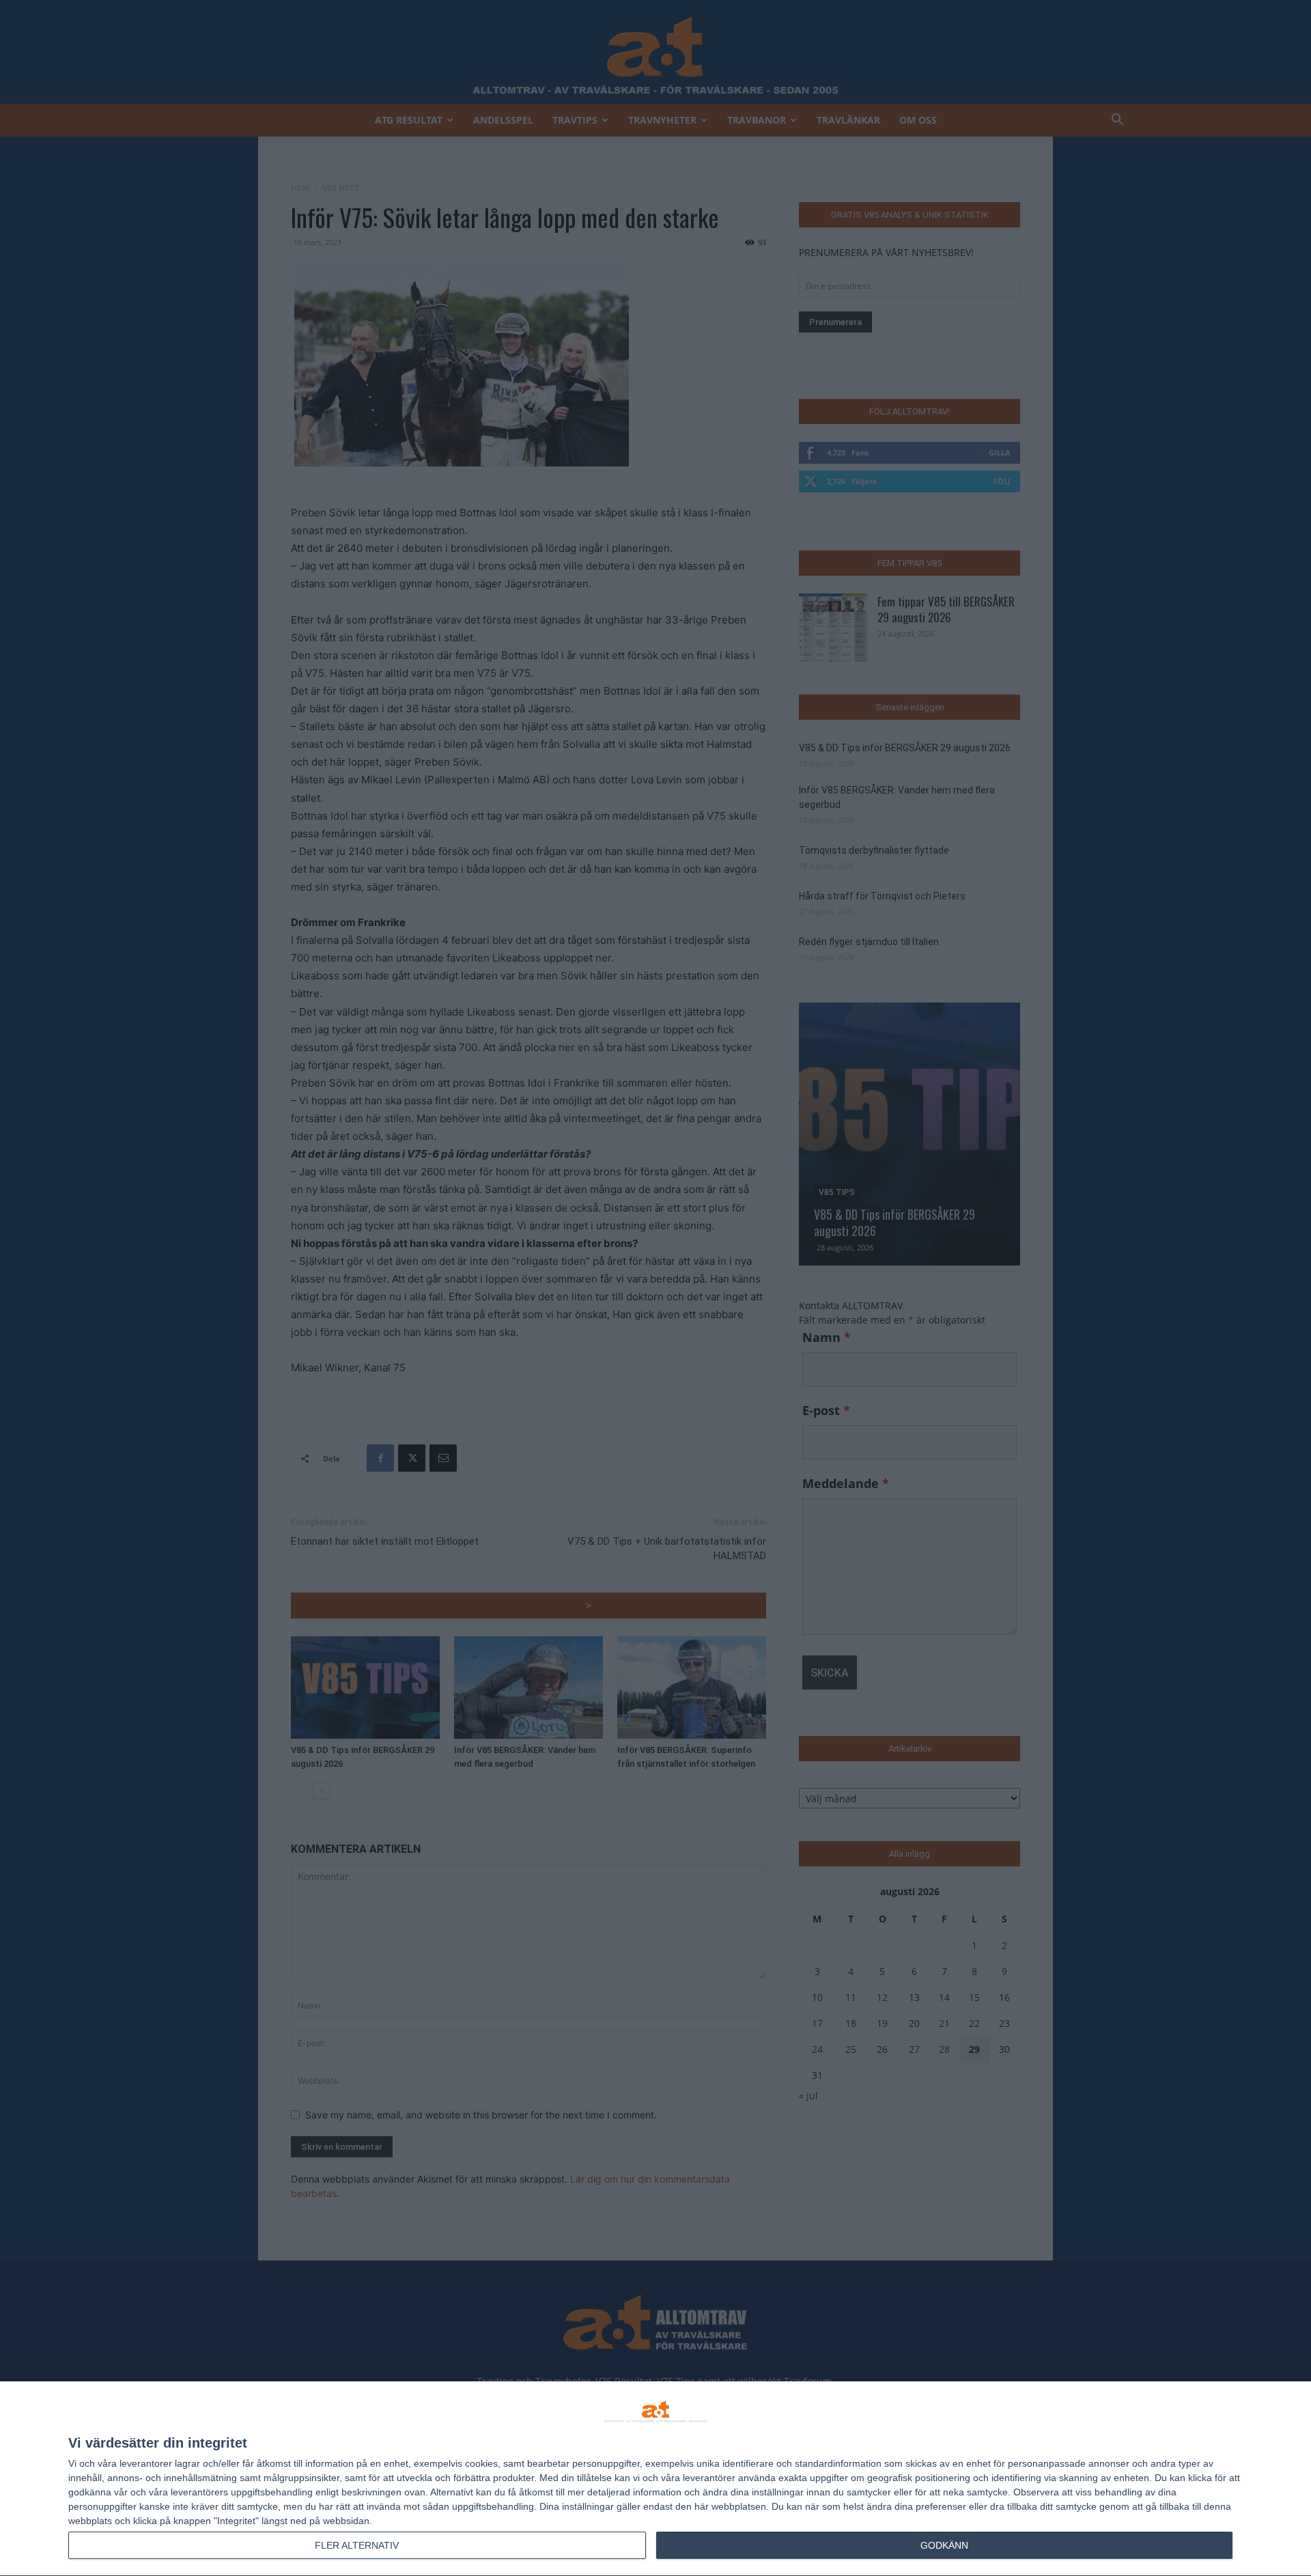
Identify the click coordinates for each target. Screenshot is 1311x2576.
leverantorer (146, 2463)
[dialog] (655, 2479)
